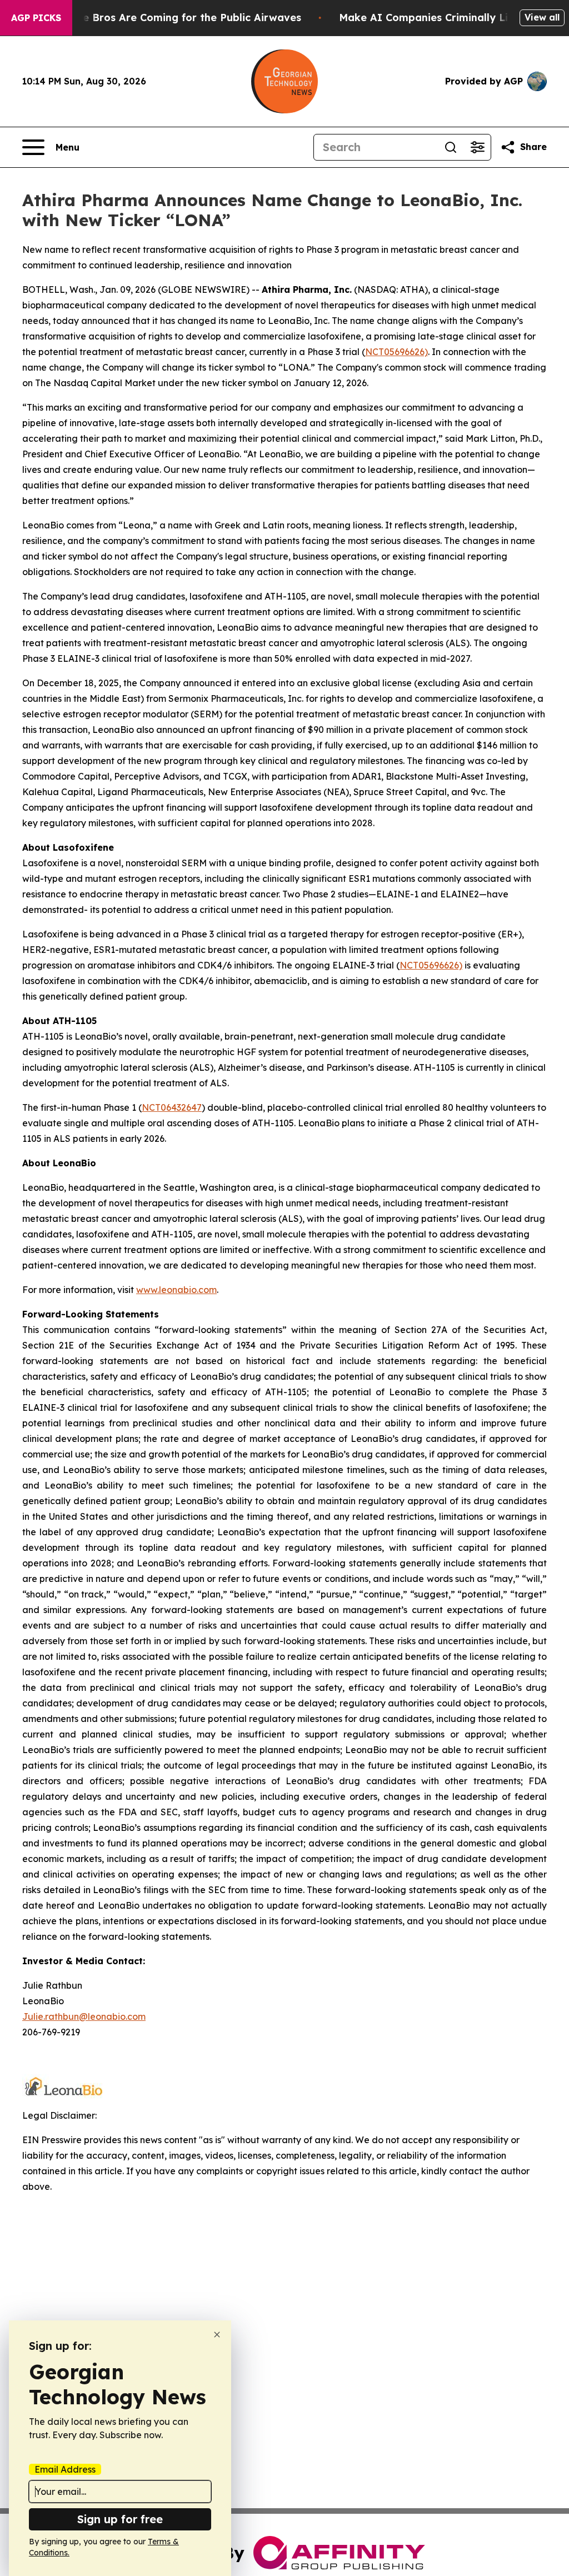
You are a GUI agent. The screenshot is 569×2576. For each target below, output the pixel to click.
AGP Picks (36, 18)
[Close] (217, 2335)
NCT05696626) (396, 352)
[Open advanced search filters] (477, 147)
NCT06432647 (172, 1107)
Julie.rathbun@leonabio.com (84, 2016)
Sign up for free (120, 2519)
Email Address (65, 2469)
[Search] (451, 147)
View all (542, 17)
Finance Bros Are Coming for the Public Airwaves (175, 18)
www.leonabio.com (176, 1290)
